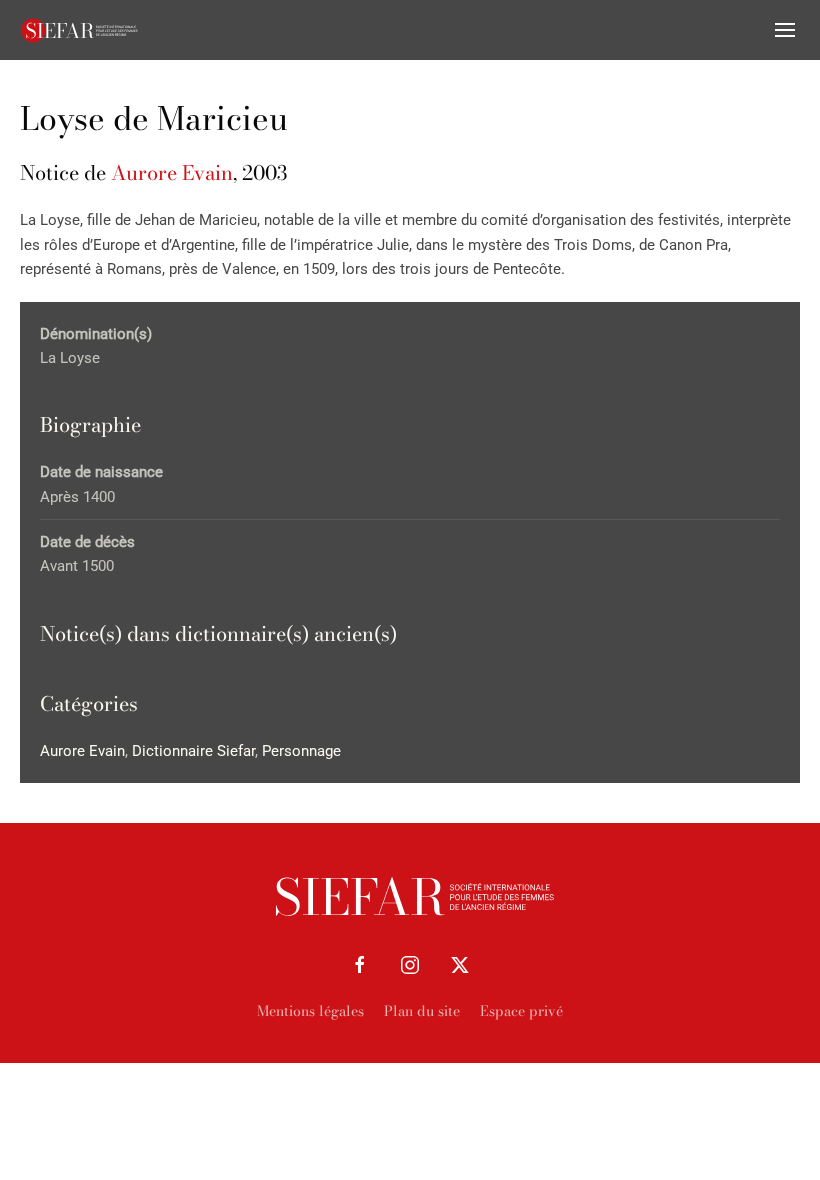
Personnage (301, 751)
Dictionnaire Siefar (193, 751)
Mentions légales (310, 1011)
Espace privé (521, 1011)
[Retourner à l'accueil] (80, 30)
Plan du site (422, 1011)
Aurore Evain (172, 172)
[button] (785, 30)
